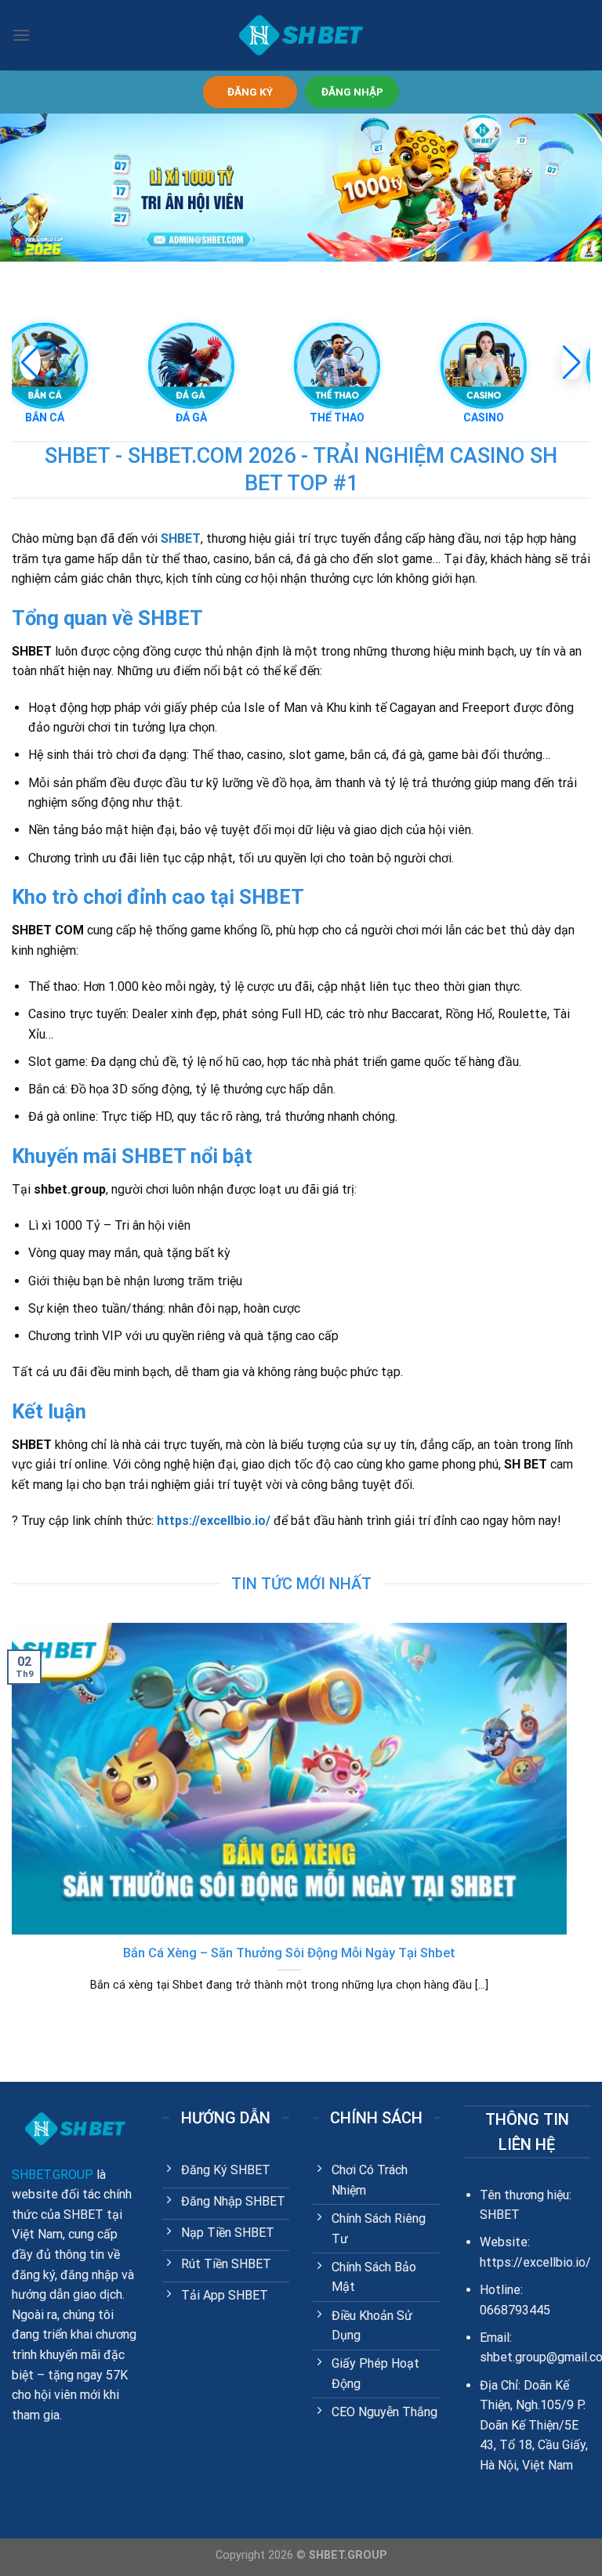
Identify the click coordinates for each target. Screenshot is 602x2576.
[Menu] (21, 35)
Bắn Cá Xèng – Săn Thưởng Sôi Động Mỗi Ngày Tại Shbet (289, 1953)
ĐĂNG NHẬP (352, 92)
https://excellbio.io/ (214, 1521)
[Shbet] (301, 35)
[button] (572, 363)
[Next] (570, 1827)
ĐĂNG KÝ (250, 92)
